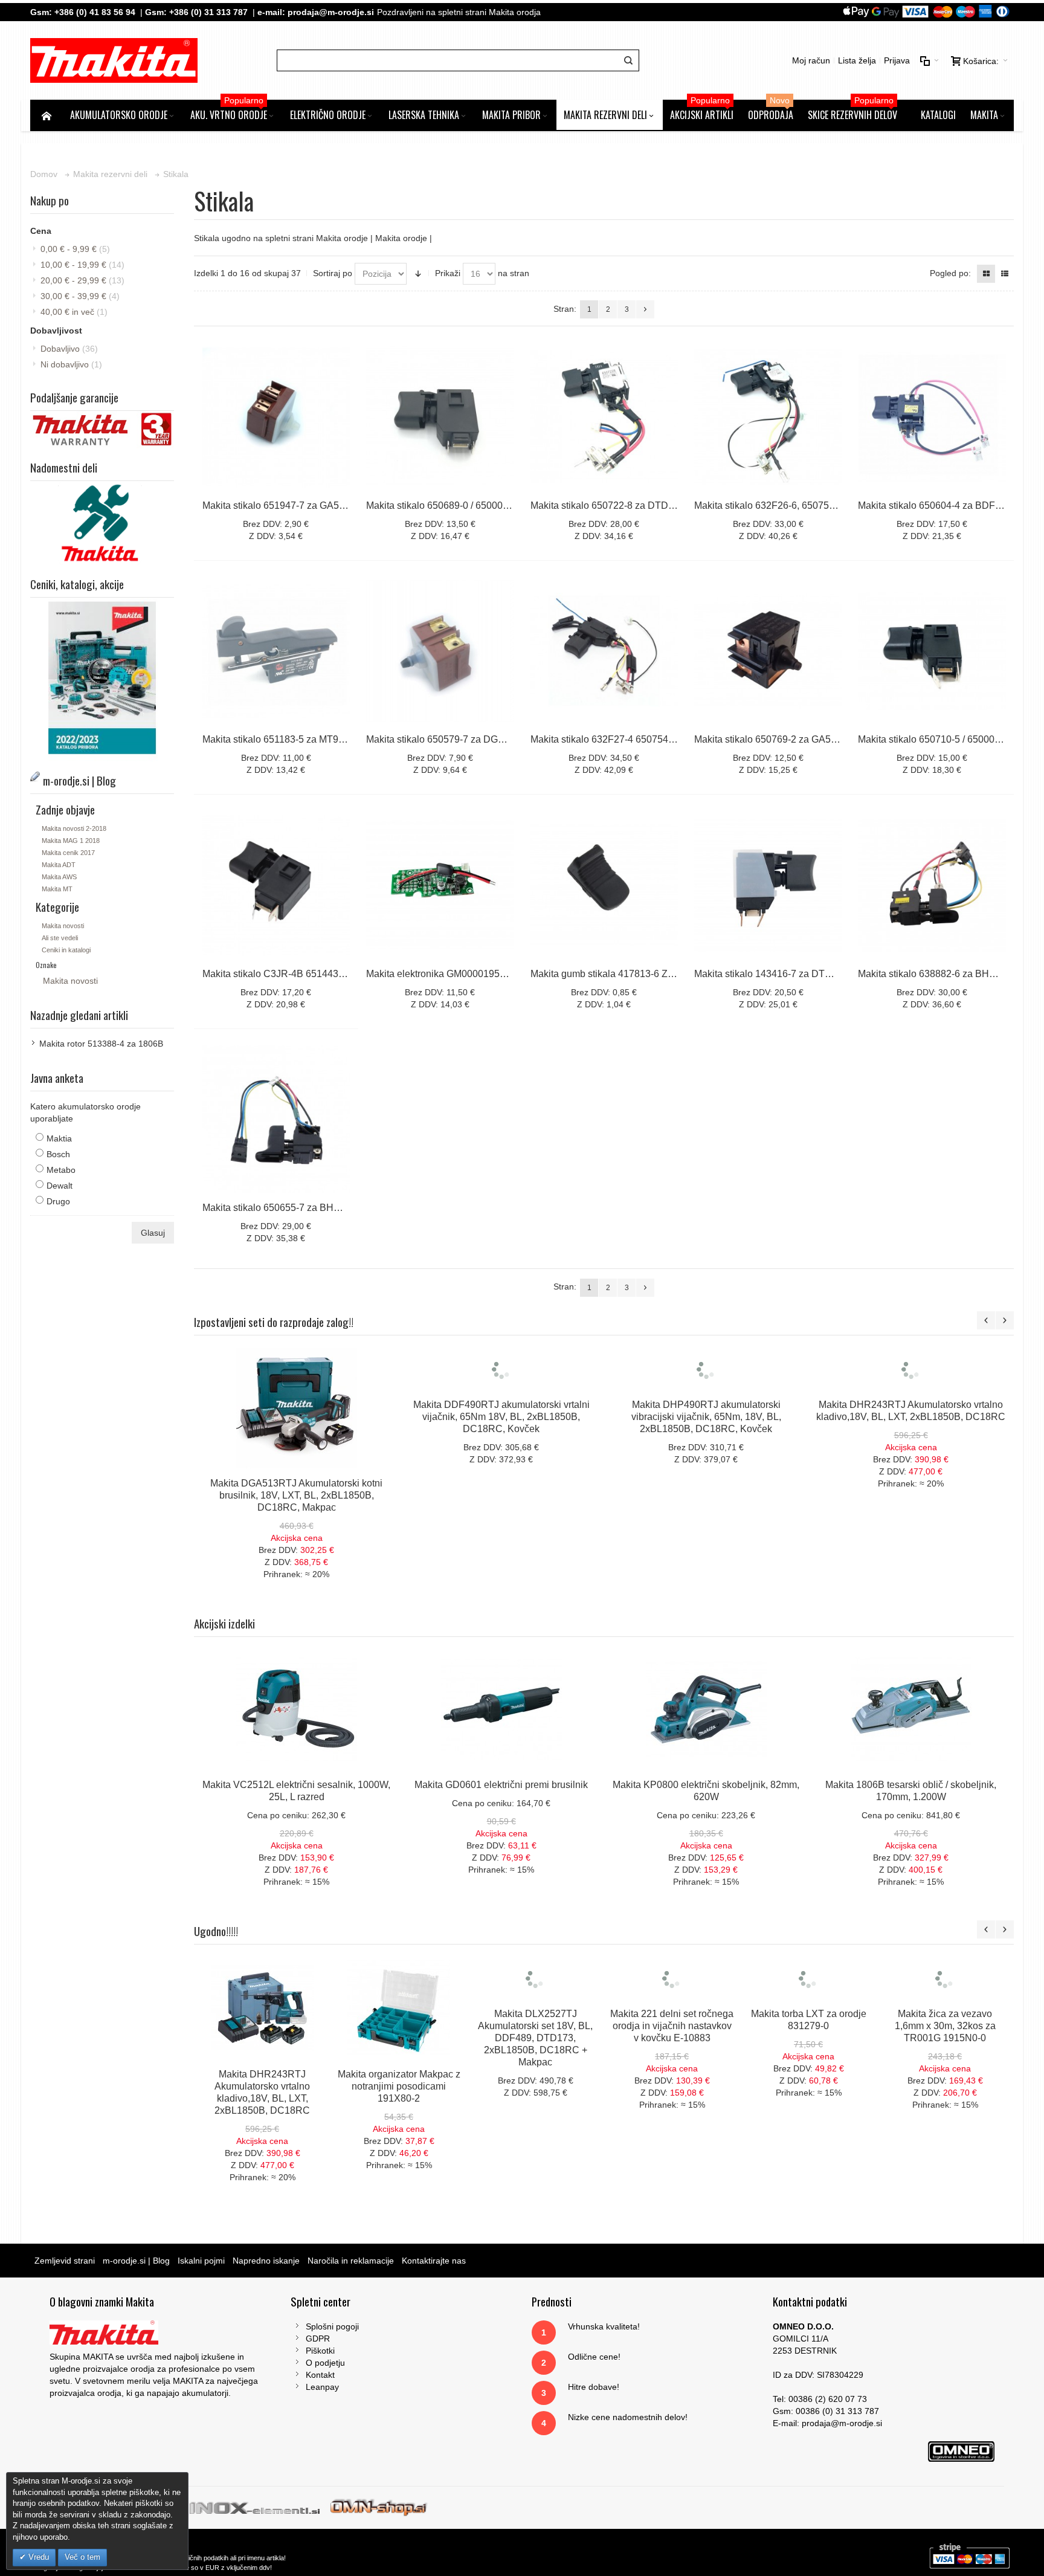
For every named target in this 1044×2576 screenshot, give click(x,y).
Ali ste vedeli (60, 938)
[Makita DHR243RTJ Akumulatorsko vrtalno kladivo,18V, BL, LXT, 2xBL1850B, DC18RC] (911, 1408)
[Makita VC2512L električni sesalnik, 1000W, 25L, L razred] (296, 1709)
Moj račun (811, 60)
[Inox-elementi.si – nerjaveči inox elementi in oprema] (256, 2507)
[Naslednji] (645, 309)
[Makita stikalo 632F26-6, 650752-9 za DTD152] (768, 416)
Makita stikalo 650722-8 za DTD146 (607, 505)
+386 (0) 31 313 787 (208, 12)
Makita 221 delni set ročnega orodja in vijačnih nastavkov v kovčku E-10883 (672, 2086)
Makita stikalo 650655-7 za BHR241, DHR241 (301, 1208)
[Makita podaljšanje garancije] (102, 417)
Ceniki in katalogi (66, 950)
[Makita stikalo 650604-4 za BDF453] (932, 416)
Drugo (58, 1201)
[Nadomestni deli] (102, 487)
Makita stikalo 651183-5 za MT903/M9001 (292, 739)
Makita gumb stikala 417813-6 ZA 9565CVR (625, 974)
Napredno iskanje (266, 2261)
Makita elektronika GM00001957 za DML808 (462, 974)
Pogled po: (950, 273)
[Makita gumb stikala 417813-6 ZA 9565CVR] (604, 885)
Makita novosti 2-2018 (74, 828)
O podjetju (325, 2363)
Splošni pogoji (332, 2326)
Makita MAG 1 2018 (71, 841)
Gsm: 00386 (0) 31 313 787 (826, 2411)
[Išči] (628, 60)
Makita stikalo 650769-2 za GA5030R (774, 739)
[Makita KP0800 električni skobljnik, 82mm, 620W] (706, 1709)
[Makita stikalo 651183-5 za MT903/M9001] (276, 651)
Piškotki (320, 2351)
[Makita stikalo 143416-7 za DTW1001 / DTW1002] (768, 885)
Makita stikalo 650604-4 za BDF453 (935, 505)
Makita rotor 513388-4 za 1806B (101, 1044)
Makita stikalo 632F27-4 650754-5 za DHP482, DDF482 (651, 739)
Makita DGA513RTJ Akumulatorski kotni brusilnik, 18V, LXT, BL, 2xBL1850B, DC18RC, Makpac (296, 1495)
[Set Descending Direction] (418, 274)
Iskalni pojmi (201, 2261)
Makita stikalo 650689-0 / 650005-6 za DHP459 (468, 505)
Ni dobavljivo (71, 364)
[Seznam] (1005, 274)
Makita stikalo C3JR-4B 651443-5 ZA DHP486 (302, 974)
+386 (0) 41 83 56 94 (95, 12)
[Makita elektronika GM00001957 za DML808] (440, 885)
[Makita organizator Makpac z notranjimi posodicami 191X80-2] (399, 2008)
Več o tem (82, 2557)
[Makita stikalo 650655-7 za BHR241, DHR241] (276, 1119)
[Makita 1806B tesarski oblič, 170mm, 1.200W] (911, 1709)
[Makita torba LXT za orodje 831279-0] (808, 2008)
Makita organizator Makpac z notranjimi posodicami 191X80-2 (399, 2086)
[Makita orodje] (114, 60)
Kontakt (320, 2375)
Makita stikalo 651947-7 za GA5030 (279, 505)
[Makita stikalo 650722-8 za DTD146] (604, 416)
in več (74, 312)
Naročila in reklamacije (351, 2261)
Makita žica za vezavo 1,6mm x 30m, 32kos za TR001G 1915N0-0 (945, 2086)
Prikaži (448, 273)
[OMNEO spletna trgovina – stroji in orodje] (379, 2507)
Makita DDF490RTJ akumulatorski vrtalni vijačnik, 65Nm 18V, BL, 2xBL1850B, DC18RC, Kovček (501, 1495)
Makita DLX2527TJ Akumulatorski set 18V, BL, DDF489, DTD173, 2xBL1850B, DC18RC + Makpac (535, 2098)
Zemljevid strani (65, 2261)
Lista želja (857, 60)
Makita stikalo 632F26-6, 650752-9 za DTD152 (794, 505)
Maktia (59, 1138)
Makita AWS (59, 877)
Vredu (37, 2557)
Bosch (58, 1154)
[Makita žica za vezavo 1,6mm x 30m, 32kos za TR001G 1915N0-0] (945, 2008)
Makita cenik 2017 (68, 853)
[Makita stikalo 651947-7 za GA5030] (276, 416)
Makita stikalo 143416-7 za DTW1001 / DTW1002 (801, 974)
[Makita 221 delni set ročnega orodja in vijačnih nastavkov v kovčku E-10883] (672, 2008)
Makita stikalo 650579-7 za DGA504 (443, 739)
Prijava (897, 60)
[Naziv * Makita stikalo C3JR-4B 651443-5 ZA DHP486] (276, 885)
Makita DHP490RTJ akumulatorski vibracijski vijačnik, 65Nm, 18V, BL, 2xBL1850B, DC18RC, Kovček (706, 1495)
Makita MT (57, 889)
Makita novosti (63, 926)
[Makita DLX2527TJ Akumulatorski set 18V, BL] (535, 2008)
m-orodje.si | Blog (136, 2261)
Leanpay (322, 2387)
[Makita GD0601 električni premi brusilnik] (501, 1709)
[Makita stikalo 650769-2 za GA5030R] (768, 651)
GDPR (318, 2339)
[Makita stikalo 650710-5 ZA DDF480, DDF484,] (932, 651)
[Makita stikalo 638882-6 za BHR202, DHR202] (932, 885)
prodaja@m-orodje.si (331, 12)
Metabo (61, 1170)
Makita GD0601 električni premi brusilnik (501, 1785)
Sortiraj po (333, 273)
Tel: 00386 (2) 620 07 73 (820, 2399)
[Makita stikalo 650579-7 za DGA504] (440, 651)
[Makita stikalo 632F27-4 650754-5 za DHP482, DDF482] (604, 651)
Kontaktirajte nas (434, 2261)
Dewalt (60, 1186)
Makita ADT (59, 865)
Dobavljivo (69, 349)
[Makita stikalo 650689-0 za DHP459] (440, 416)
